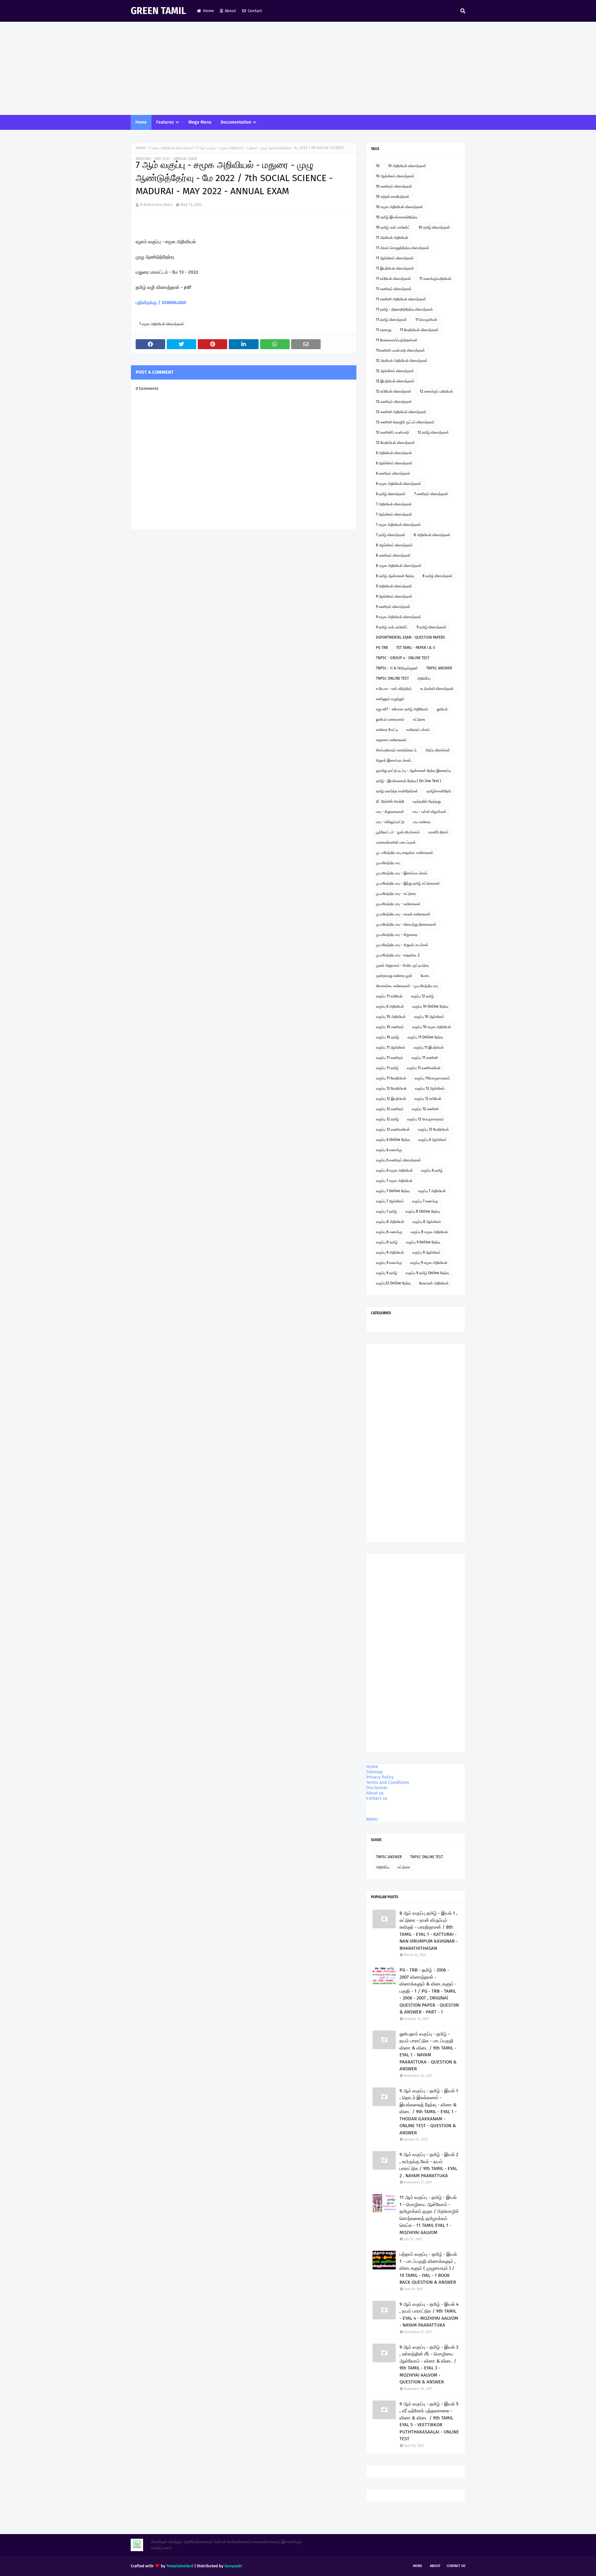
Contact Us (456, 2566)
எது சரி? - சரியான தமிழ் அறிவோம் (402, 709)
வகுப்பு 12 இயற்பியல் (391, 1099)
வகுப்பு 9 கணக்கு (389, 1263)
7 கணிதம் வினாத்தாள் (431, 494)
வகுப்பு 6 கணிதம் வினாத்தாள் (398, 1160)
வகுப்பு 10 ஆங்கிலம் (429, 1017)
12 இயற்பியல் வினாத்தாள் (395, 381)
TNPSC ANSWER (439, 668)
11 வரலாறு (384, 330)
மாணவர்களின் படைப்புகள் (396, 842)
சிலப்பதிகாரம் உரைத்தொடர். (397, 750)
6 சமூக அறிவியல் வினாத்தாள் (399, 484)
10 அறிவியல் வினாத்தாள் (407, 166)
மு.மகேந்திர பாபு (388, 863)
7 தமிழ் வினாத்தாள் (391, 535)
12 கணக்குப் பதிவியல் (436, 391)
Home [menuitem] (141, 122)
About (230, 11)
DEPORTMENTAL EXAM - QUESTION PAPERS (411, 637)
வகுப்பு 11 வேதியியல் (391, 1078)
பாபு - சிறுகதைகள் (390, 812)
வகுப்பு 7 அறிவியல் (432, 1191)
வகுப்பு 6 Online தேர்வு (393, 1140)
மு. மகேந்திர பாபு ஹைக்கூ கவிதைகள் (405, 853)
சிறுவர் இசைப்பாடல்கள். (394, 760)
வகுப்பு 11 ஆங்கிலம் (391, 1047)
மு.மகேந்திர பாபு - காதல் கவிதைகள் (403, 914)
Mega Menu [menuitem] (200, 122)
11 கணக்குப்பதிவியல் (435, 279)
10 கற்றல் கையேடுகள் (393, 197)
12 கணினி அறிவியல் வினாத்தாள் (401, 412)
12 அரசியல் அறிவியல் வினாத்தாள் (402, 361)
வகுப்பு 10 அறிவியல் (391, 1017)
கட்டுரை (419, 719)
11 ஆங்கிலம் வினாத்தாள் (395, 258)
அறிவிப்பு (424, 678)
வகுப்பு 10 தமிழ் (388, 1037)
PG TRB (382, 648)
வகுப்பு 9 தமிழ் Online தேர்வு (427, 1273)
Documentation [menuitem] (236, 122)
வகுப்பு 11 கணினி (425, 1058)
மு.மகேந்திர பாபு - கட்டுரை (396, 894)
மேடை (425, 976)
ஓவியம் (442, 709)
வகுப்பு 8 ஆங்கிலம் (427, 1222)
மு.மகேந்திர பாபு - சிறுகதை (397, 935)
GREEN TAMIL (158, 11)
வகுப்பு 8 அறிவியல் (390, 1222)
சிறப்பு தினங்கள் (438, 750)
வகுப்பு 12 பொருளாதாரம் (426, 1119)
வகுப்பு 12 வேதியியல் (391, 1088)
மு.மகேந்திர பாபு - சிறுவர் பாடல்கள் (402, 945)
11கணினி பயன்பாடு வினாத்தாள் (400, 350)
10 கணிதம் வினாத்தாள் (394, 186)
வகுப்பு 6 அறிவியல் (390, 1006)
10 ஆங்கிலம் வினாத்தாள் (395, 176)
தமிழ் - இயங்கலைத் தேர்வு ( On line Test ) (409, 781)
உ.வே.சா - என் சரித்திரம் (394, 689)
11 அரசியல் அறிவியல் (392, 238)
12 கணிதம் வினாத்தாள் (394, 402)
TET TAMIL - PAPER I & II (416, 648)
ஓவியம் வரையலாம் (390, 719)
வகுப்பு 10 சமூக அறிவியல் (432, 1027)
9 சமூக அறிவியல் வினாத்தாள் (399, 617)
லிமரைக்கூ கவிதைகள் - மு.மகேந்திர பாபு (407, 986)
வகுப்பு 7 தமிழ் (386, 1211)
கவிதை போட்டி (387, 730)
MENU (372, 1819)
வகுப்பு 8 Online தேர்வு (423, 1211)
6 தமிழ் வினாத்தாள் (391, 494)
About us (375, 1793)
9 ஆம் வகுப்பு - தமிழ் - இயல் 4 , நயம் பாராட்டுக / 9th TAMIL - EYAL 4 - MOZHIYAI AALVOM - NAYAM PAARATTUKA (429, 2315)
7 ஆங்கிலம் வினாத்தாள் (394, 514)
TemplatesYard (180, 2566)
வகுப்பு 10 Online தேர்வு (430, 1006)
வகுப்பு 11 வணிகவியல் (424, 1068)
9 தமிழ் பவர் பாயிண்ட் (392, 627)
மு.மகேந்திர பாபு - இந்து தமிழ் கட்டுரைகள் (408, 883)
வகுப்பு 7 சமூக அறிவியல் (394, 1181)
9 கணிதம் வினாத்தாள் (393, 607)
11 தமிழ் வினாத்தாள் (391, 320)
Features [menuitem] (165, 122)
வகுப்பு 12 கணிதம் (390, 1109)
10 (378, 166)
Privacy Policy (380, 1777)
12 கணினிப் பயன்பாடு (393, 432)
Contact (255, 11)
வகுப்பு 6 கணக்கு (389, 1150)
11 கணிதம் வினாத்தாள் (394, 289)
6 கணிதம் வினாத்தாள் (393, 473)
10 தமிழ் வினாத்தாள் (434, 227)
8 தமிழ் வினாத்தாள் (438, 576)
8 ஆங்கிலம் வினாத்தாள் (394, 545)
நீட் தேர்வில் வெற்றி (390, 801)
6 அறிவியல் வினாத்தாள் (394, 453)
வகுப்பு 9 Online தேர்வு (423, 1242)
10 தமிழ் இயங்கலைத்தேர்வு (397, 217)
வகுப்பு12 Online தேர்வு (393, 1283)
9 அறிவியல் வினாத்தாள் (394, 586)
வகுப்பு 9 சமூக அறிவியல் (429, 1263)
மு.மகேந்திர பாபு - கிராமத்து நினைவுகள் (406, 924)
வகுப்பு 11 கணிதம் (390, 1058)
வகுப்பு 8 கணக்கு (389, 1232)
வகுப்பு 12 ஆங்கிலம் (430, 1088)
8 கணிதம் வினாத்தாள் (393, 555)
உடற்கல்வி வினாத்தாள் (437, 689)
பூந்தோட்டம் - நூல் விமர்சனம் (398, 832)
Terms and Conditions (388, 1783)
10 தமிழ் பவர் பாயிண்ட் (393, 227)
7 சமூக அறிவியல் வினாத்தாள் (171, 148)
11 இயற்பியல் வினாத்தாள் (395, 268)
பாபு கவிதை (422, 822)
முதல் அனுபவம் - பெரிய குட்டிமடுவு (402, 965)
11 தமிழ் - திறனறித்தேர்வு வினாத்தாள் (404, 309)
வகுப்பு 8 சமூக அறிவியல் (429, 1232)
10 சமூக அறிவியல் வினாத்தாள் (400, 207)
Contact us (377, 1798)
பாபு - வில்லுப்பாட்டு (390, 822)
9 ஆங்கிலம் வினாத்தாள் (394, 596)
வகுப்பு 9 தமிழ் (387, 1273)
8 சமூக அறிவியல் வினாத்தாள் (399, 566)
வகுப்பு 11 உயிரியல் (389, 996)
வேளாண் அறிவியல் (434, 1283)
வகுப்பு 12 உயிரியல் (428, 1099)
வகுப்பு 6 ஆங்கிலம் (433, 1140)
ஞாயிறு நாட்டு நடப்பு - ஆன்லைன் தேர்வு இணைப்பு (413, 771)
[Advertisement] (298, 68)
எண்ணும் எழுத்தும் (390, 699)
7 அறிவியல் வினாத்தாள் (394, 504)
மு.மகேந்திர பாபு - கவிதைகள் (398, 904)
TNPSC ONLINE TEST (392, 678)
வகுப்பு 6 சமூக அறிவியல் (394, 1170)
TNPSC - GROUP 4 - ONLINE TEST (403, 658)
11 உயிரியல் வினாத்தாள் (393, 279)
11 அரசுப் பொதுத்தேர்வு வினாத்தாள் (403, 248)
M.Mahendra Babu (156, 205)
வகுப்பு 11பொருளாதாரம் (432, 1078)
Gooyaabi (233, 2566)
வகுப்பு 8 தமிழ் (387, 1242)
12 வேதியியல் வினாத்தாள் (395, 443)
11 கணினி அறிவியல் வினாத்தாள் (401, 299)
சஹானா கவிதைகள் (391, 740)
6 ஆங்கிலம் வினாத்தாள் (394, 463)
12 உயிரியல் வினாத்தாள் (394, 391)
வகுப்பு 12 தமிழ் (422, 996)
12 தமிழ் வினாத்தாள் (433, 432)
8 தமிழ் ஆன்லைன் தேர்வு (395, 576)
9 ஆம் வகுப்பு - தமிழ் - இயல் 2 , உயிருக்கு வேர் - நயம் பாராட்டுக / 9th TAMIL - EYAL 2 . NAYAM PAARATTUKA (429, 2165)
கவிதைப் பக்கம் (418, 730)
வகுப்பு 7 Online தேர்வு (393, 1191)
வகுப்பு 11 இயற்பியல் (429, 1047)
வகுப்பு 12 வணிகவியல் (393, 1129)
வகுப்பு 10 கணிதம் (390, 1027)
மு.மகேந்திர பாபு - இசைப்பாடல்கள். (402, 873)
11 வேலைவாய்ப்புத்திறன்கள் (397, 340)
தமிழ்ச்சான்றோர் (439, 791)
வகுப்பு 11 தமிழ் (387, 1068)
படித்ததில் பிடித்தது (427, 801)
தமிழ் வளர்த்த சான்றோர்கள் (397, 791)
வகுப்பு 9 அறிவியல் (390, 1252)
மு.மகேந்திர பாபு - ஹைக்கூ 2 (398, 955)
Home (208, 11)
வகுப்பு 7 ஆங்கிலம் (390, 1201)
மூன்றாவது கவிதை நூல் (394, 976)
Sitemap (375, 1772)
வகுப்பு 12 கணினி (425, 1109)
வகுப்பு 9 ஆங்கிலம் (426, 1252)
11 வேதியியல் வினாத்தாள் (419, 330)
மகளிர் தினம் (438, 832)
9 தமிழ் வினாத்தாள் (431, 627)
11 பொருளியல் (426, 320)
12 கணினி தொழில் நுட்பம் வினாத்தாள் (405, 422)
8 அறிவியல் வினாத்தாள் (432, 535)
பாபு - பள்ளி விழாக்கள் (429, 812)
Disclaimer (377, 1788)
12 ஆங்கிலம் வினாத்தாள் (395, 371)
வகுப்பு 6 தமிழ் (432, 1170)
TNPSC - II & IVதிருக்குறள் (397, 668)
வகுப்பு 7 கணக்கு (425, 1201)
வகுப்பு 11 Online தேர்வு (425, 1037)
